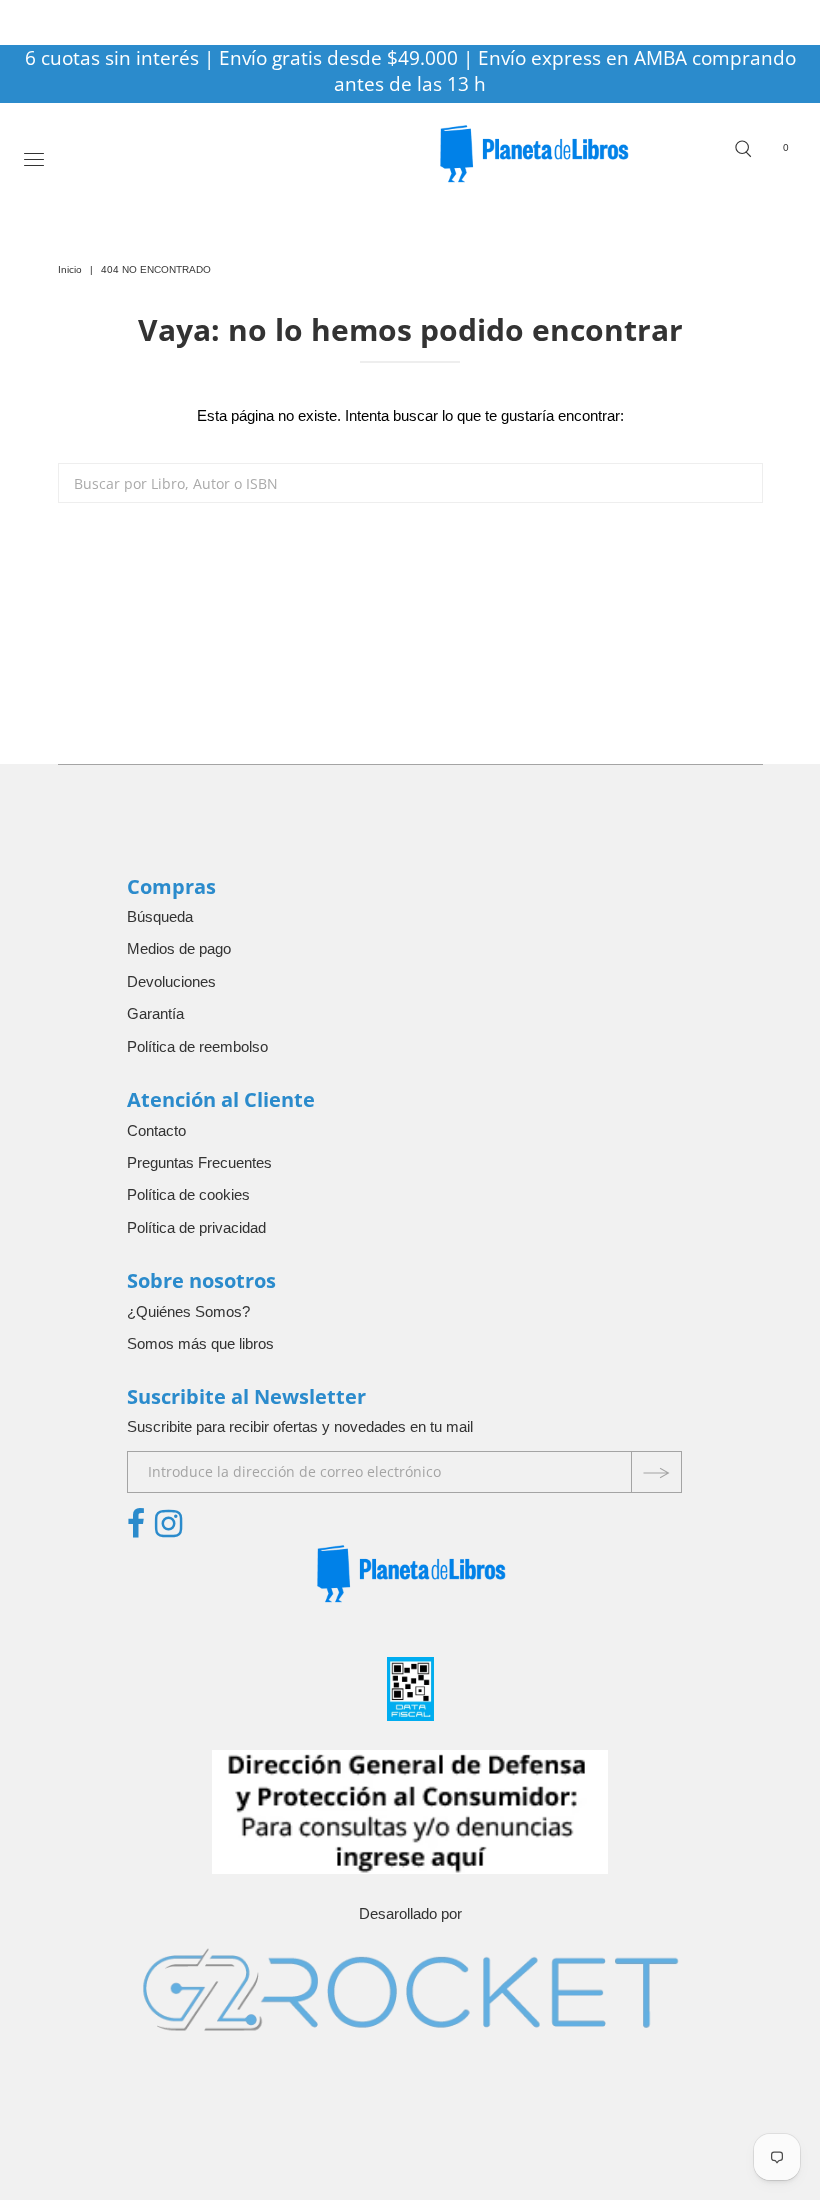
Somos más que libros (200, 1343)
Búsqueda (160, 916)
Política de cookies (188, 1194)
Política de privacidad (196, 1227)
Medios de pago (179, 948)
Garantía (155, 1013)
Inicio (70, 269)
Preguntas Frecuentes (199, 1162)
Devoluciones (171, 981)
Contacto (156, 1130)
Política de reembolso (197, 1046)
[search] (410, 483)
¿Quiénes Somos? (188, 1311)
